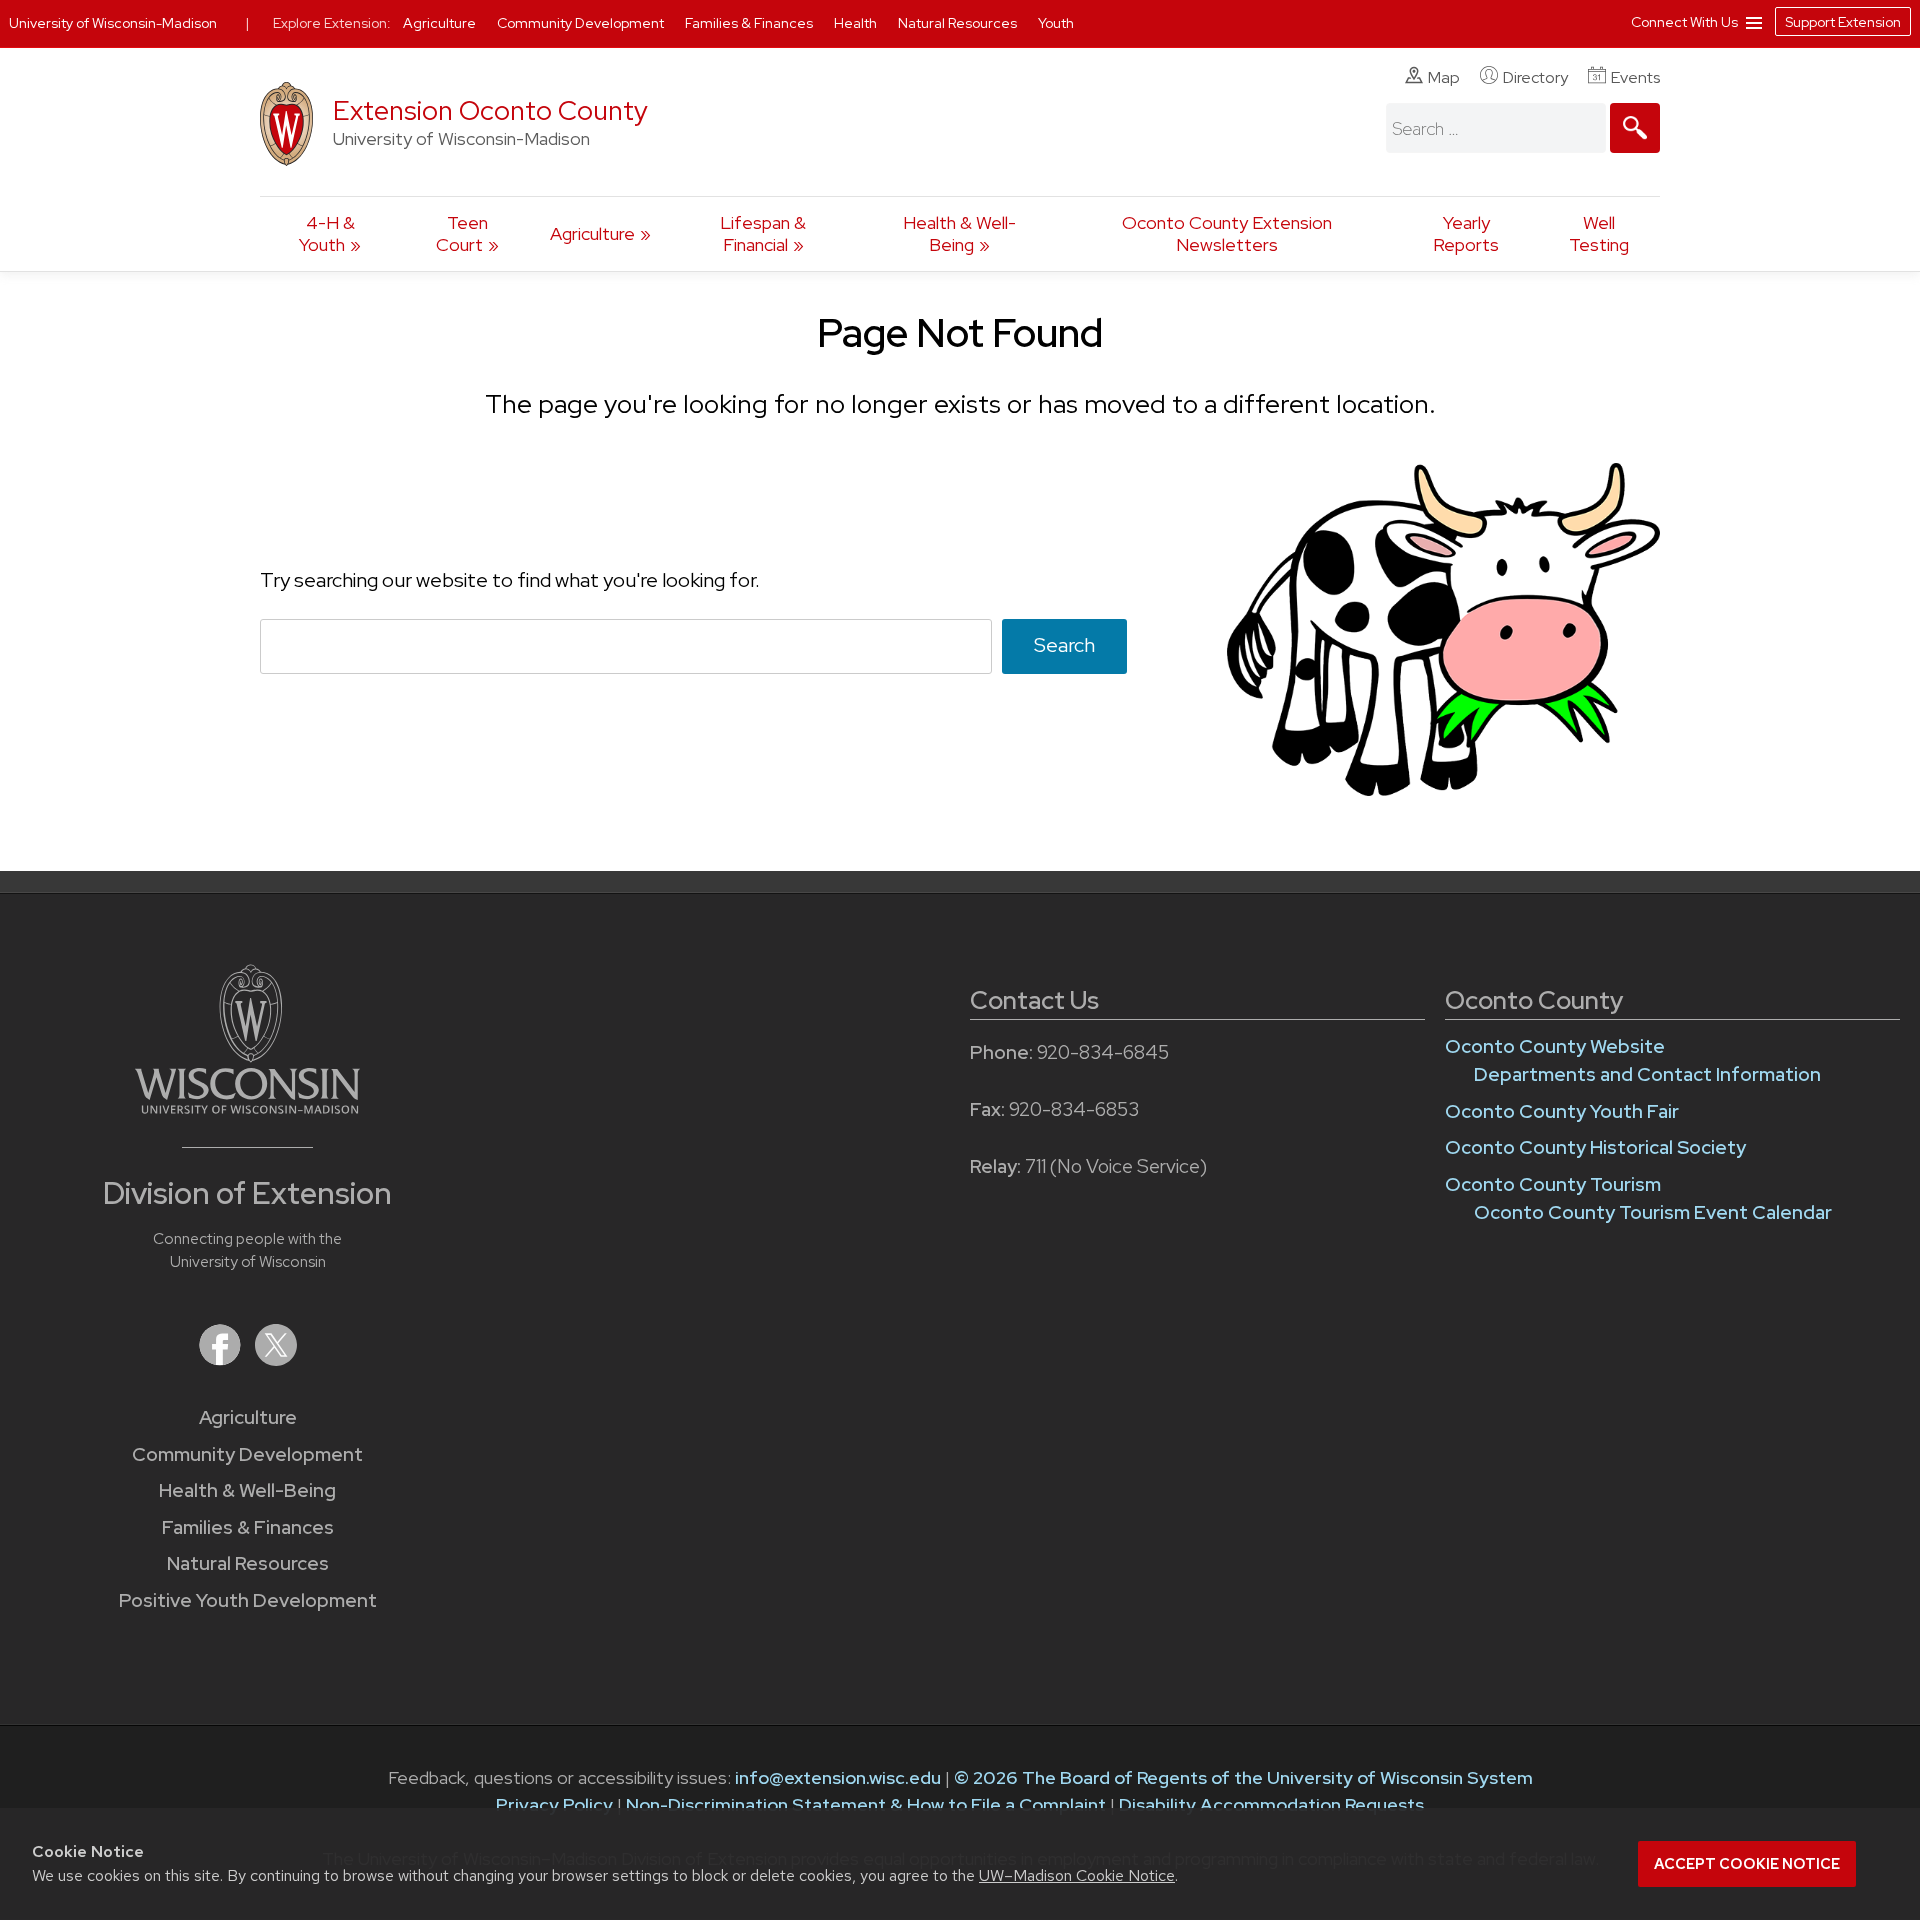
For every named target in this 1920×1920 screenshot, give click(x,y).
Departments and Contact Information (1647, 1074)
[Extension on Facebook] (222, 1359)
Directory (1535, 77)
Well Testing (1599, 233)
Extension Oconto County (490, 110)
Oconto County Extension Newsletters (1227, 233)
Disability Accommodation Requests (1271, 1804)
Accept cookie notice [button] (1747, 1864)
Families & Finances (248, 1527)
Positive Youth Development (248, 1600)
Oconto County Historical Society (1595, 1147)
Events (1635, 77)
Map (1444, 77)
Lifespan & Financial (763, 233)
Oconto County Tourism (1553, 1184)
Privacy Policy (554, 1804)
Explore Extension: (332, 23)
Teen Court (462, 233)
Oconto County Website (1555, 1046)
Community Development (247, 1454)
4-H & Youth (327, 233)
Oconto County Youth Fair (1562, 1111)
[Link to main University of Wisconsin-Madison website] (247, 1107)
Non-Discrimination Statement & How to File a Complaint (866, 1804)
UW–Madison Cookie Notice (1077, 1875)
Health (857, 23)
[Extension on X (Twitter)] (276, 1359)
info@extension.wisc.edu (838, 1777)
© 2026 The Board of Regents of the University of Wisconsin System (1243, 1777)
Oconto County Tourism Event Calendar (1653, 1212)
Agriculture (592, 233)
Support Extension (1843, 22)
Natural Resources (248, 1563)
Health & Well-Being (959, 233)
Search (1064, 645)
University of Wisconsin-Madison (113, 23)
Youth (1056, 23)
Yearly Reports (1466, 233)
